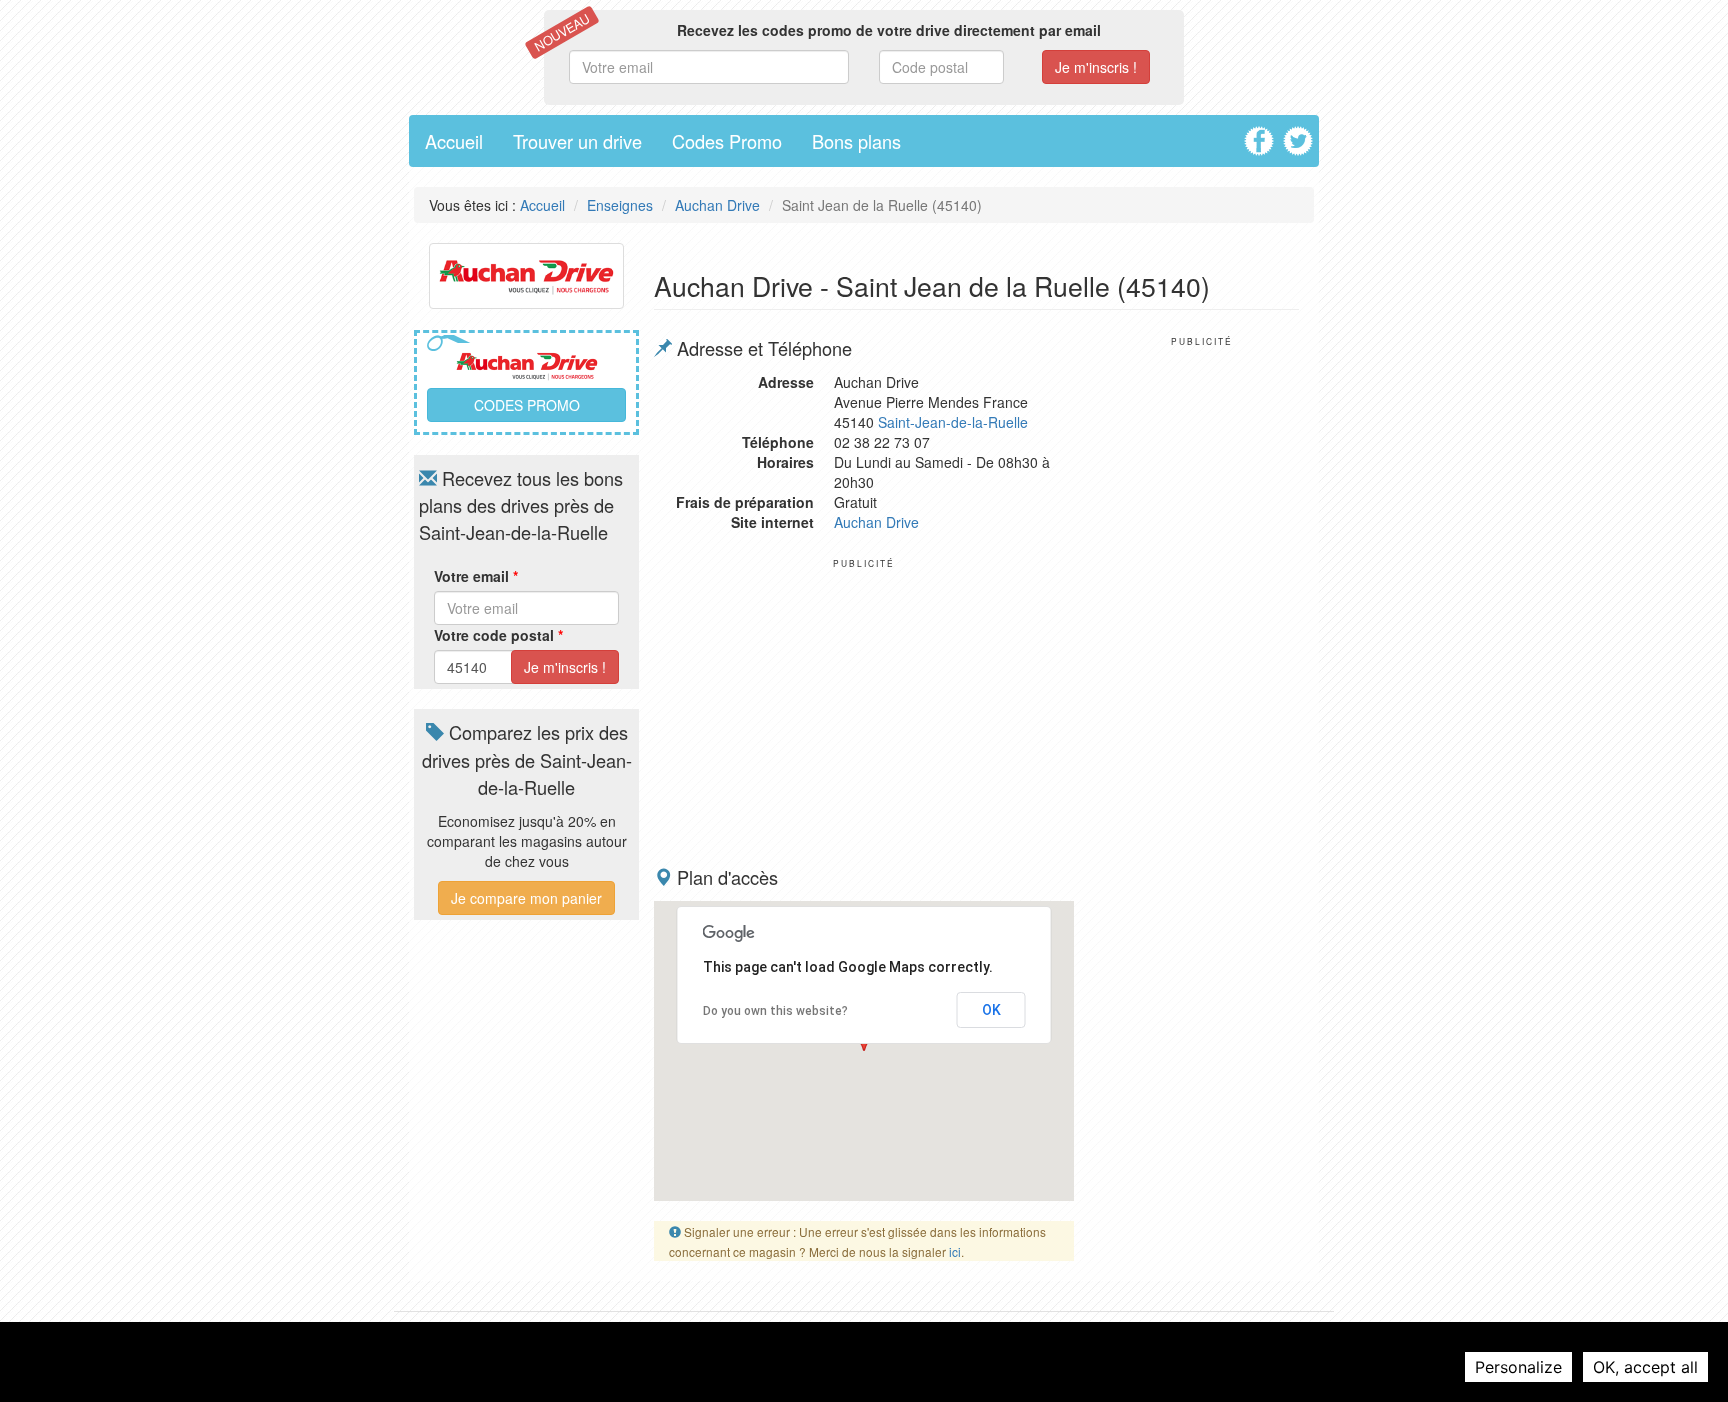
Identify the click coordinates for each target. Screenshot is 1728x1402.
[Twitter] (1300, 134)
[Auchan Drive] (526, 273)
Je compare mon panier (526, 898)
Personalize (1518, 1367)
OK (991, 1010)
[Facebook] (1261, 134)
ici (955, 1251)
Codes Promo (727, 141)
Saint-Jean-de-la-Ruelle (953, 422)
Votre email (476, 576)
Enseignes (620, 205)
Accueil (454, 141)
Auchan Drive (717, 205)
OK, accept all (1645, 1367)
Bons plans (856, 141)
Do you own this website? (775, 1011)
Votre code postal (498, 635)
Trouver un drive (577, 141)
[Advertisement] (864, 709)
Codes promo (527, 405)
